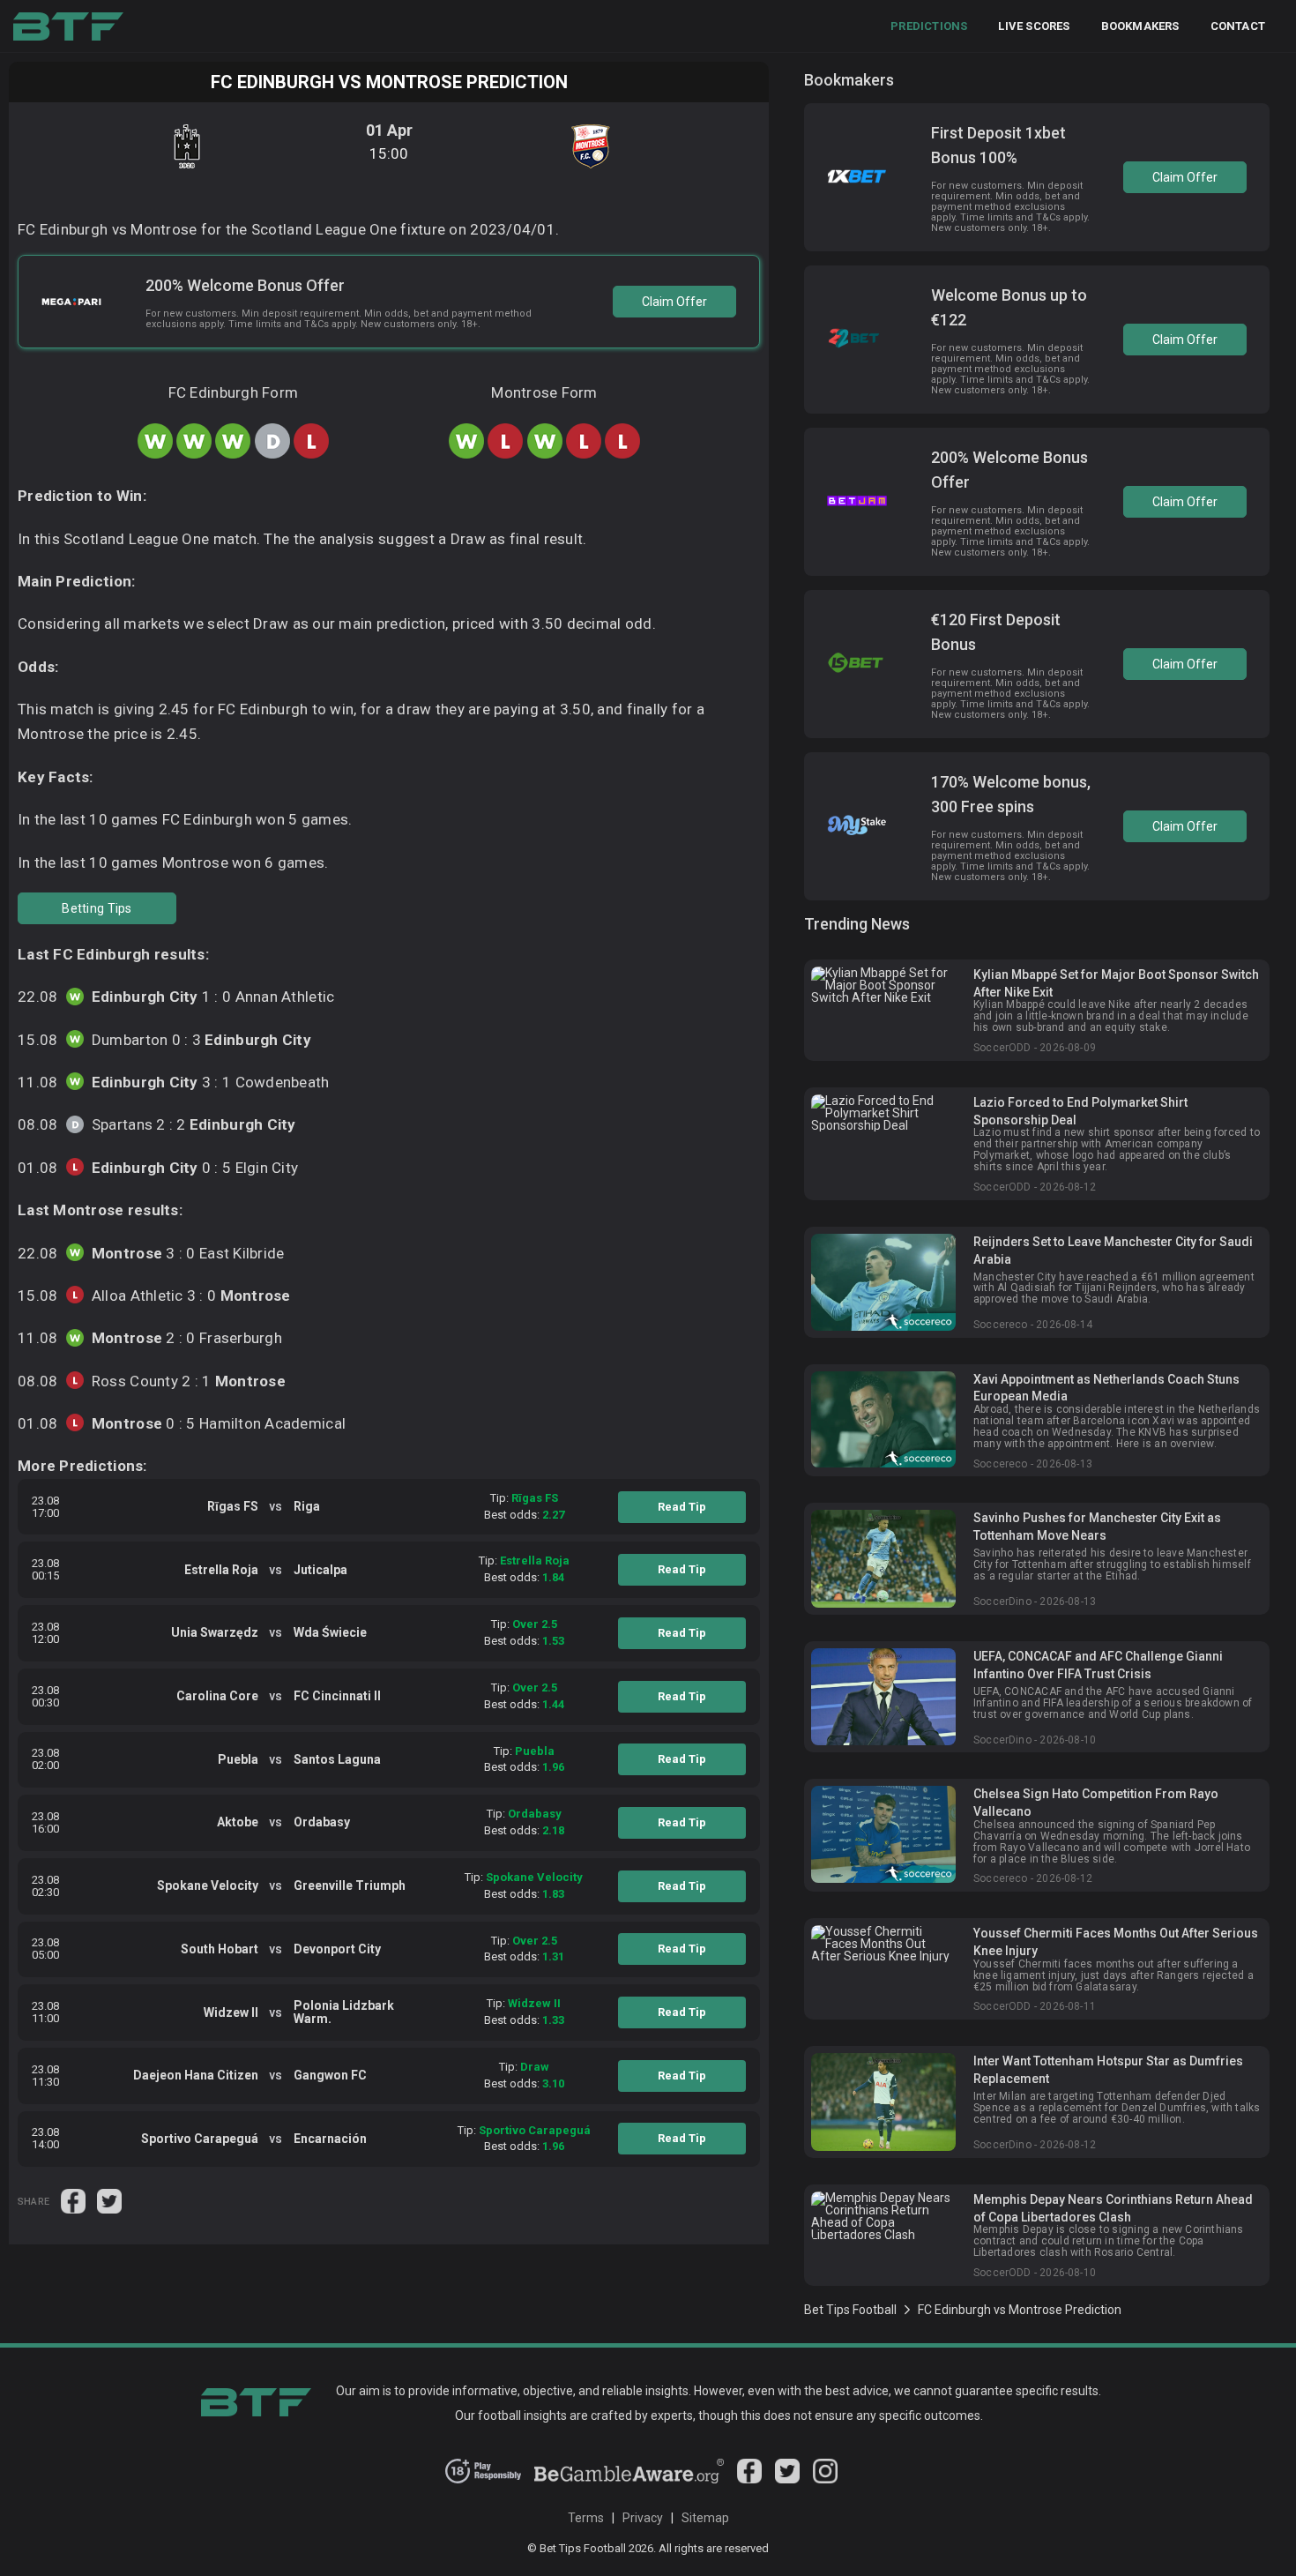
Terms (586, 2518)
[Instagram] (825, 2479)
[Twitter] (787, 2479)
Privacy (643, 2518)
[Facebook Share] (74, 2200)
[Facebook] (749, 2479)
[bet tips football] (68, 26)
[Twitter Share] (109, 2200)
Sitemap (705, 2518)
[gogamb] (629, 2479)
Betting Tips (97, 908)
